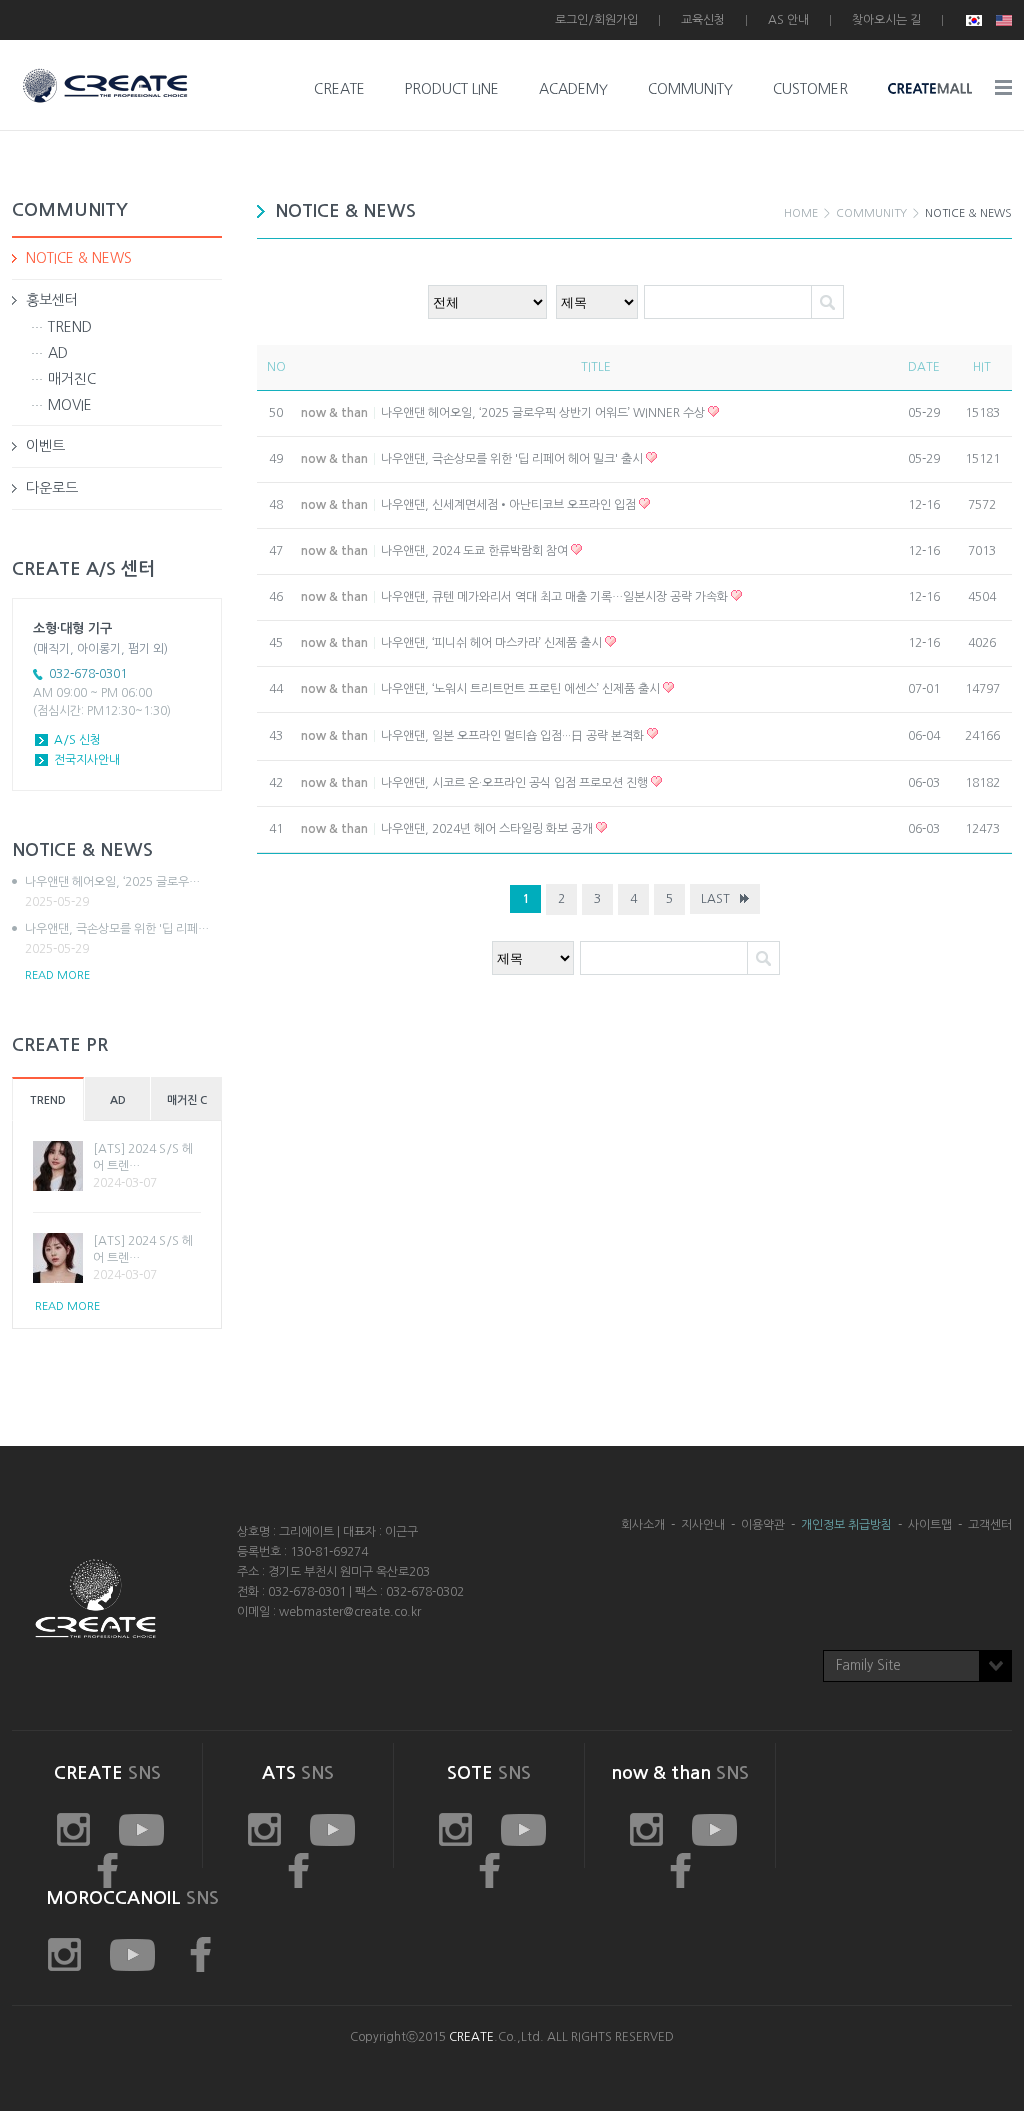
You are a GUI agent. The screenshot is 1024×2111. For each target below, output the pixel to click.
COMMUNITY (690, 89)
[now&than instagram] (455, 1830)
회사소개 (643, 1525)
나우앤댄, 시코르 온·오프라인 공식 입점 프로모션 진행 (516, 783)
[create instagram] (73, 1830)
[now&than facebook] (680, 1871)
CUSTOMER (810, 89)
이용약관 (763, 1525)
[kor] (974, 20)
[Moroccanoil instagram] (64, 1955)
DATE (924, 367)
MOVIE (70, 405)
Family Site (868, 1665)
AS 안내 (788, 20)
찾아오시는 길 (886, 20)
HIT (982, 367)
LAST (715, 899)
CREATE (339, 89)
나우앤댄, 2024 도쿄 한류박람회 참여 (476, 551)
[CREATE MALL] (930, 89)
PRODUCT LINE (452, 89)
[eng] (1001, 20)
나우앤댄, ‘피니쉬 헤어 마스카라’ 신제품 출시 (493, 643)
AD (58, 353)
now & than (334, 413)
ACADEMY (573, 89)
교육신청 (703, 20)
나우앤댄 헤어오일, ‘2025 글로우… (112, 892)
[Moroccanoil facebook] (200, 1955)
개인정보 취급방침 (846, 1525)
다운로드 (52, 488)
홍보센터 (52, 300)
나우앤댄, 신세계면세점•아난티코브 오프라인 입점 (510, 505)
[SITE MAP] (1003, 87)
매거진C (72, 379)
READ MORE (57, 975)
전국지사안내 (87, 760)
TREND (70, 327)
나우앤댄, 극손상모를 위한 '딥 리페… (117, 939)
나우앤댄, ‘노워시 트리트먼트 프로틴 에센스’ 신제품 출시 (522, 689)
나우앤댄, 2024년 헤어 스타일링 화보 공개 (488, 829)
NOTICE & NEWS (79, 258)
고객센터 (990, 1525)
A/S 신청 (77, 740)
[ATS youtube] (332, 1830)
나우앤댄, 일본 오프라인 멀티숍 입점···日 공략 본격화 (514, 736)
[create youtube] (141, 1830)
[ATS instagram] (264, 1830)
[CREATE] (105, 73)
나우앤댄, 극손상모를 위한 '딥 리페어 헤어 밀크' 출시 (513, 459)
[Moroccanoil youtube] (132, 1955)
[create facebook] (298, 1871)
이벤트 (45, 446)
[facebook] (489, 1871)
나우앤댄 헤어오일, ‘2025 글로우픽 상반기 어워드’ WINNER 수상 (544, 413)
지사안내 (703, 1525)
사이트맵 (930, 1525)
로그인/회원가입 (596, 20)
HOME (801, 213)
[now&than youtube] (523, 1830)
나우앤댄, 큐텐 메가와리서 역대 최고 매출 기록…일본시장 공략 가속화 (556, 597)
